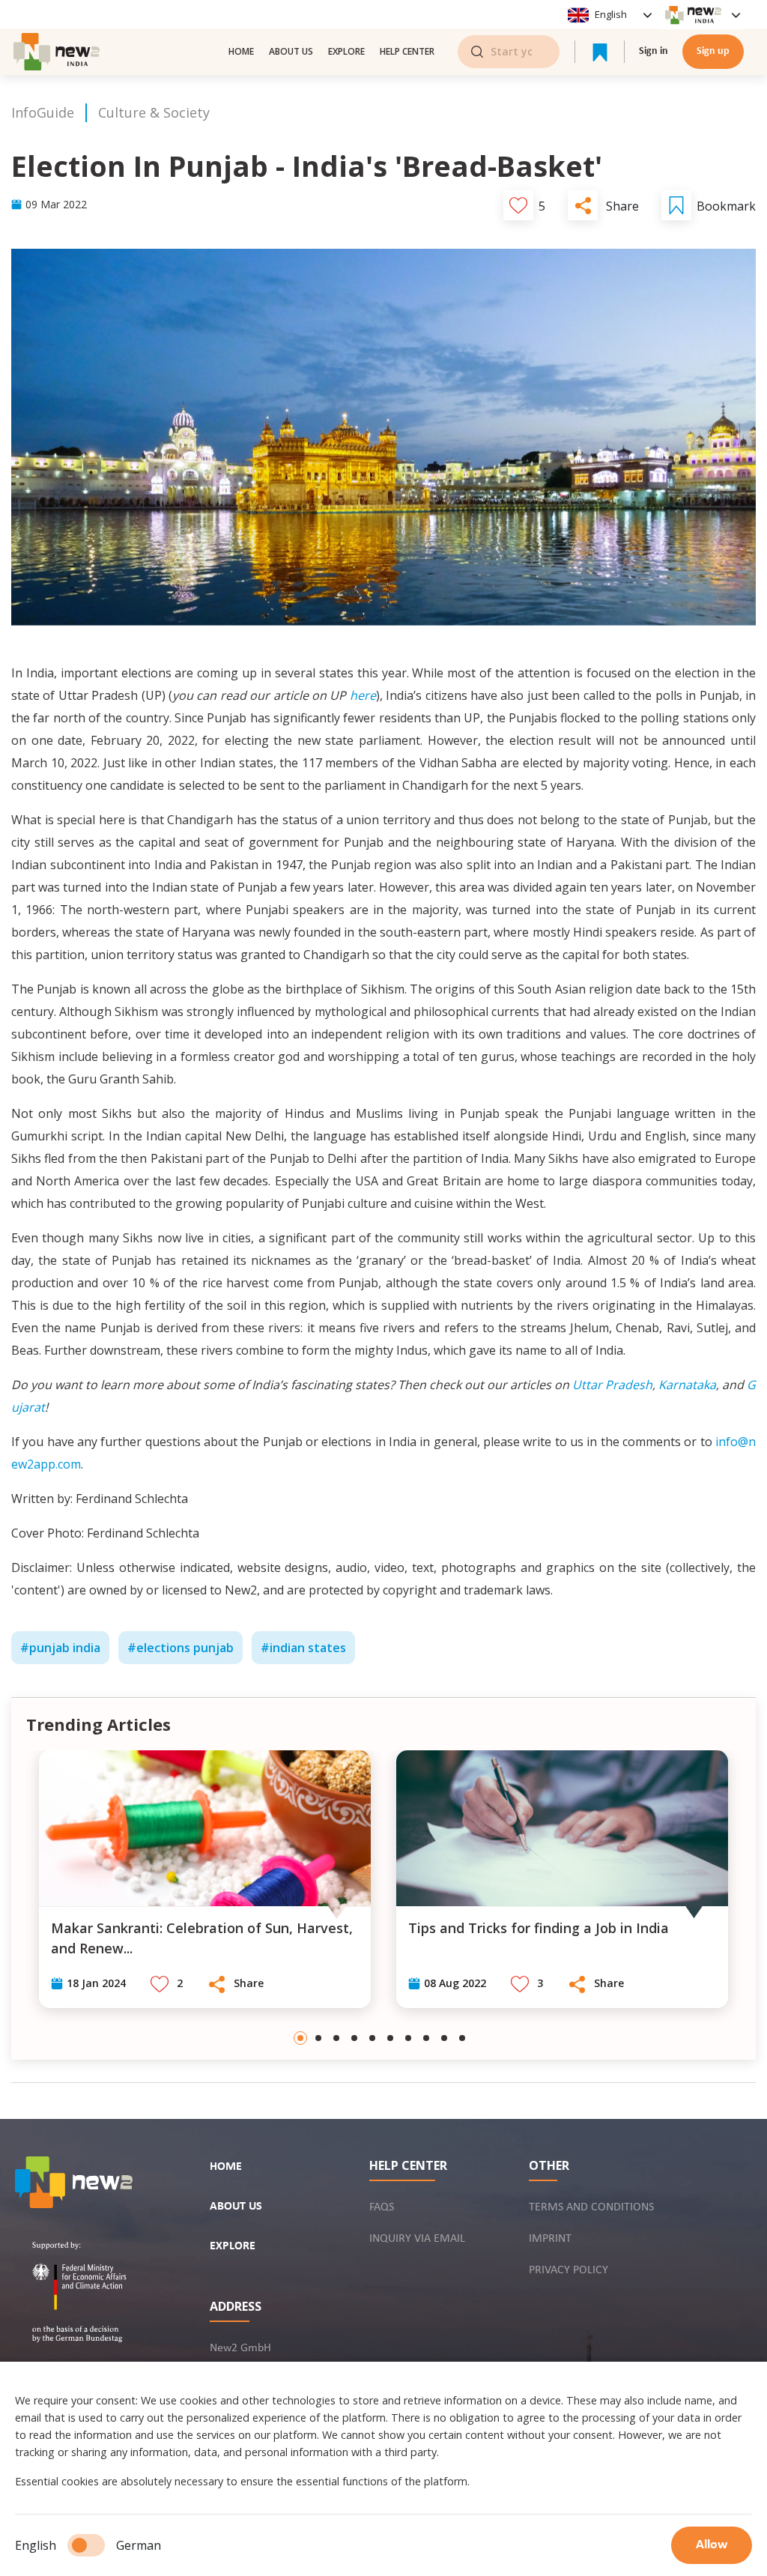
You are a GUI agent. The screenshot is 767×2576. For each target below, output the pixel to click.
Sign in (654, 51)
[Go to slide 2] (318, 2038)
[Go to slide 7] (408, 2038)
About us (291, 51)
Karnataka (687, 1385)
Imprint (550, 2239)
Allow (712, 2545)
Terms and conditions (591, 2207)
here (363, 695)
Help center (407, 51)
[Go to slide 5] (372, 2038)
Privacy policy (569, 2270)
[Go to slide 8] (426, 2038)
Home (226, 2167)
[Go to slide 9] (444, 2038)
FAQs (382, 2207)
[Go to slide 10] (462, 2038)
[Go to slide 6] (390, 2038)
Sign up (713, 51)
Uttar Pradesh (612, 1385)
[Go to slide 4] (354, 2038)
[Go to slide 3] (336, 2038)
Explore (346, 51)
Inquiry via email (417, 2239)
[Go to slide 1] (300, 2038)
